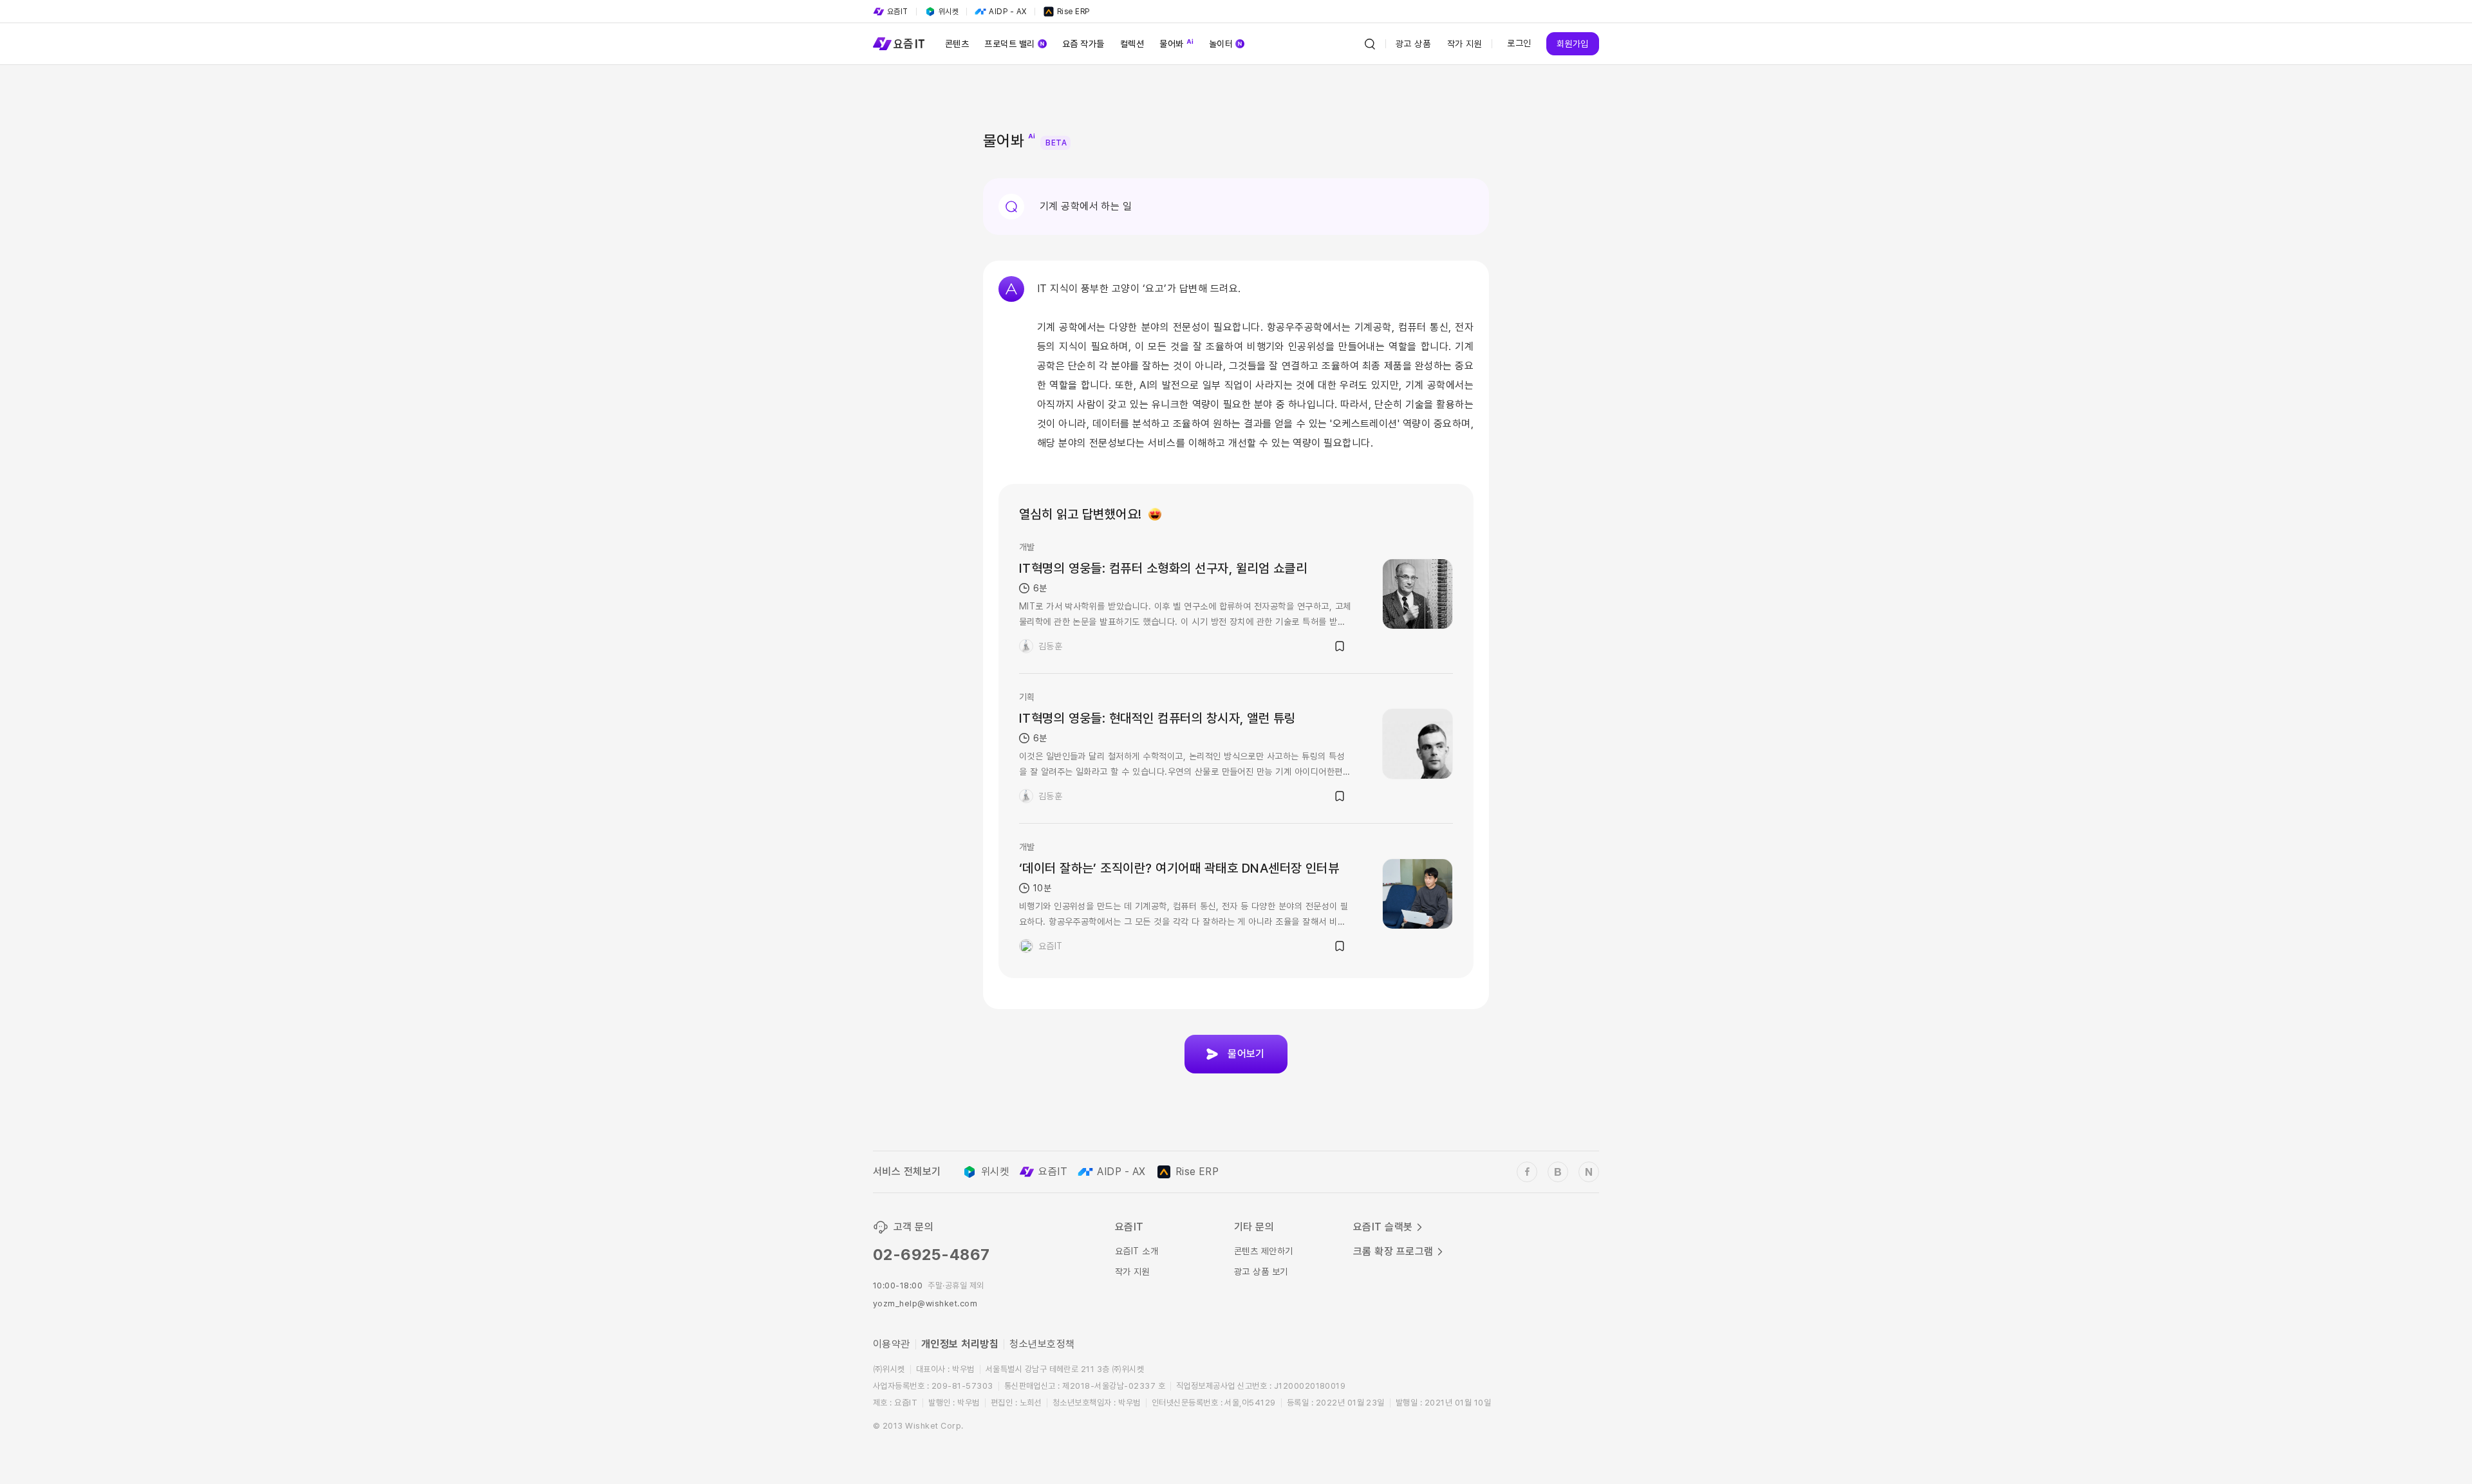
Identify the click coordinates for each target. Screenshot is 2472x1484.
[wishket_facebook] (1527, 1172)
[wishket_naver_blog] (1589, 1172)
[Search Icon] (1370, 44)
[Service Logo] (899, 44)
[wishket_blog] (1558, 1172)
